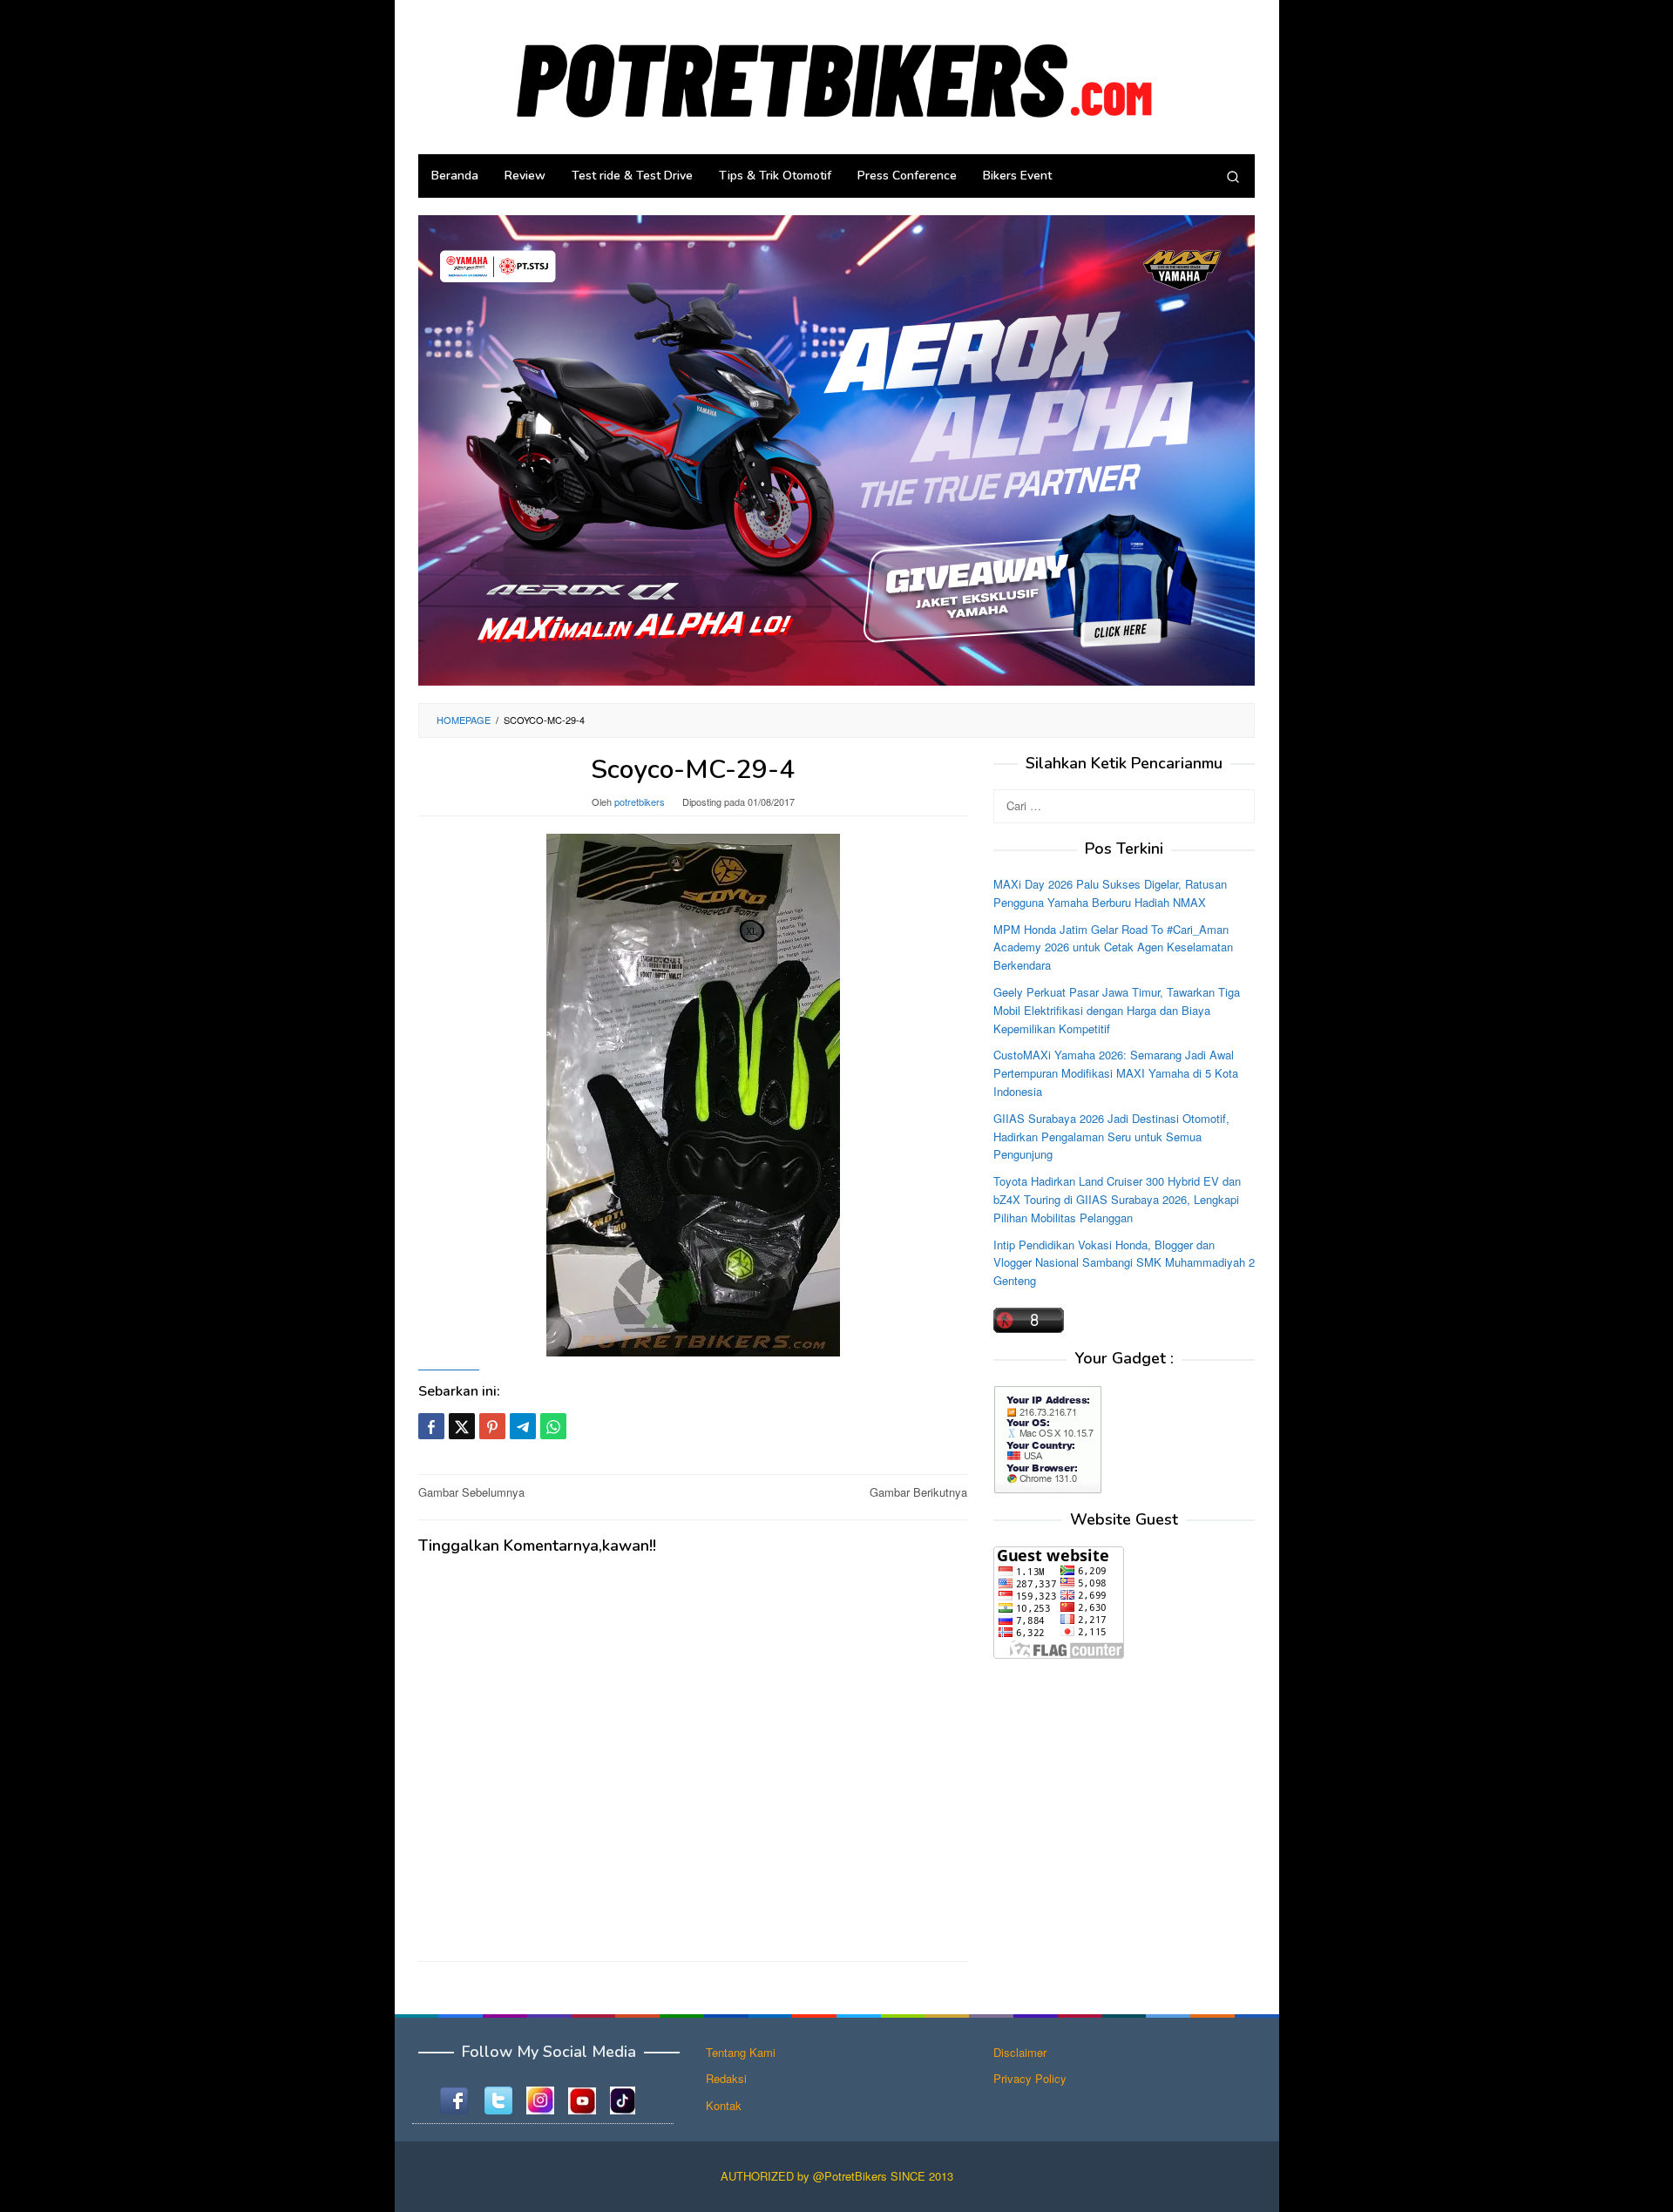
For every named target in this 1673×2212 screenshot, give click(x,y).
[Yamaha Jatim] (836, 449)
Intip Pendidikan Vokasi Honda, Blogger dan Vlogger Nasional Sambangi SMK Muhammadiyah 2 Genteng (1124, 1263)
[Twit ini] (462, 1426)
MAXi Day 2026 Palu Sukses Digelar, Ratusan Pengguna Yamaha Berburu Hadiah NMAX (1110, 893)
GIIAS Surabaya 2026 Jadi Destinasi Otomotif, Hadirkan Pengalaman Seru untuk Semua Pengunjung (1111, 1136)
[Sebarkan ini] (431, 1426)
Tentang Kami (741, 2052)
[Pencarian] (1233, 176)
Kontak (724, 2105)
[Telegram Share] (523, 1426)
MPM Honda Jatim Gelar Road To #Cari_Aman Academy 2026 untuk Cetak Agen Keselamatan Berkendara (1113, 947)
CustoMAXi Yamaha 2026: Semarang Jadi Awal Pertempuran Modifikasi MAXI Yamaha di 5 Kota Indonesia (1116, 1074)
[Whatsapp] (553, 1426)
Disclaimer (1020, 2052)
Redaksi (726, 2078)
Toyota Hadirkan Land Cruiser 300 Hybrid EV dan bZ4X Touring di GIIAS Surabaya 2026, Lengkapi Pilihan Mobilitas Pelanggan (1117, 1199)
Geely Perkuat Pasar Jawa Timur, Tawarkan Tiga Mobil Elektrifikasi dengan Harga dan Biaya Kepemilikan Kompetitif (1117, 1010)
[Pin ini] (492, 1426)
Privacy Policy (1030, 2078)
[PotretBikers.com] (836, 75)
